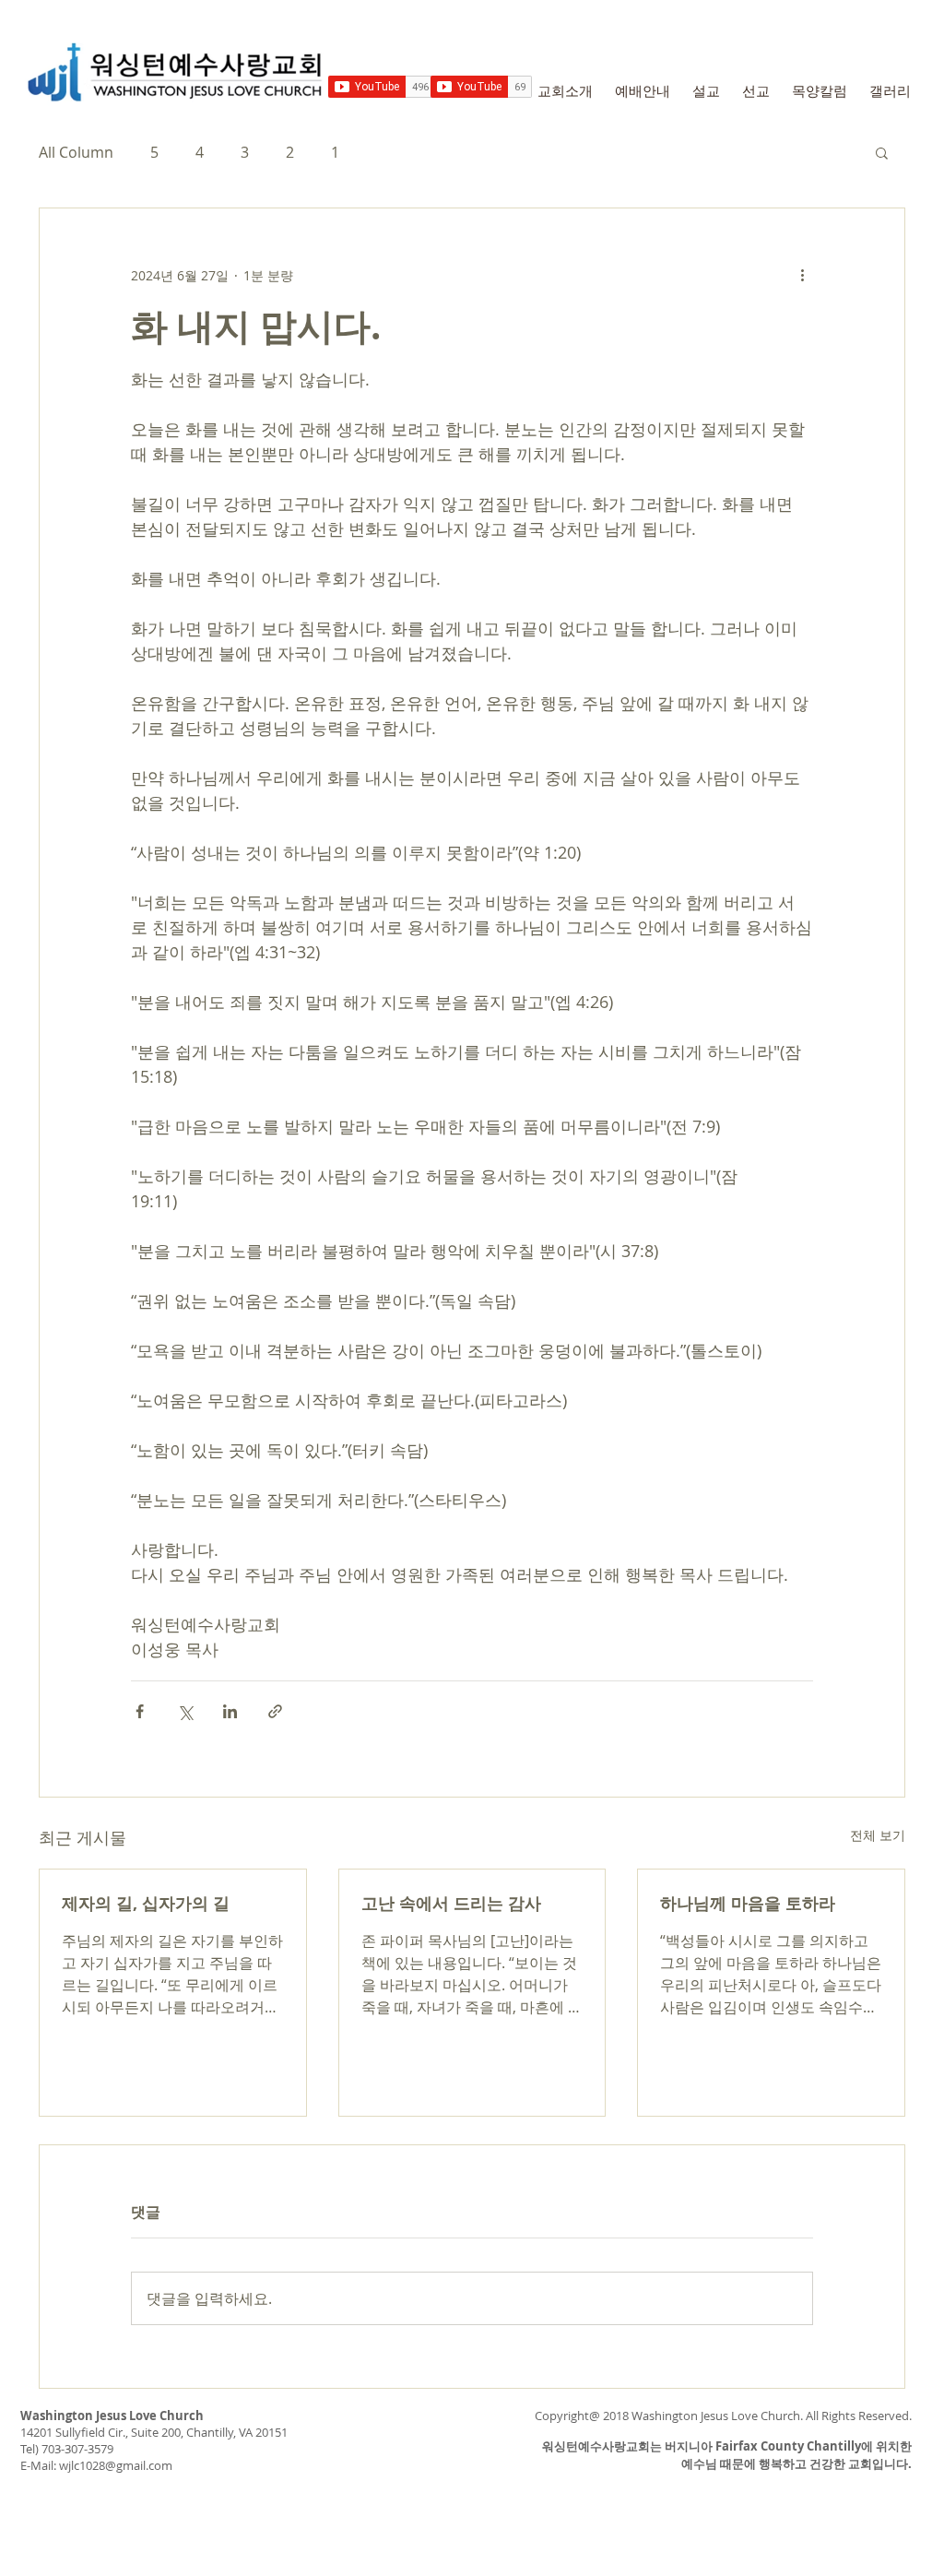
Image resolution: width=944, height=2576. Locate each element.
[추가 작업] (802, 275)
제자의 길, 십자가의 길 (146, 1903)
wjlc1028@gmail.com (116, 2465)
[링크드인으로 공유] (230, 1711)
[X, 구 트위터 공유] (185, 1711)
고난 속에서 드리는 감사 (451, 1903)
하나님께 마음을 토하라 (748, 1903)
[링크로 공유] (275, 1711)
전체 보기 (878, 1835)
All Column (76, 152)
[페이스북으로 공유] (140, 1711)
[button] (882, 152)
